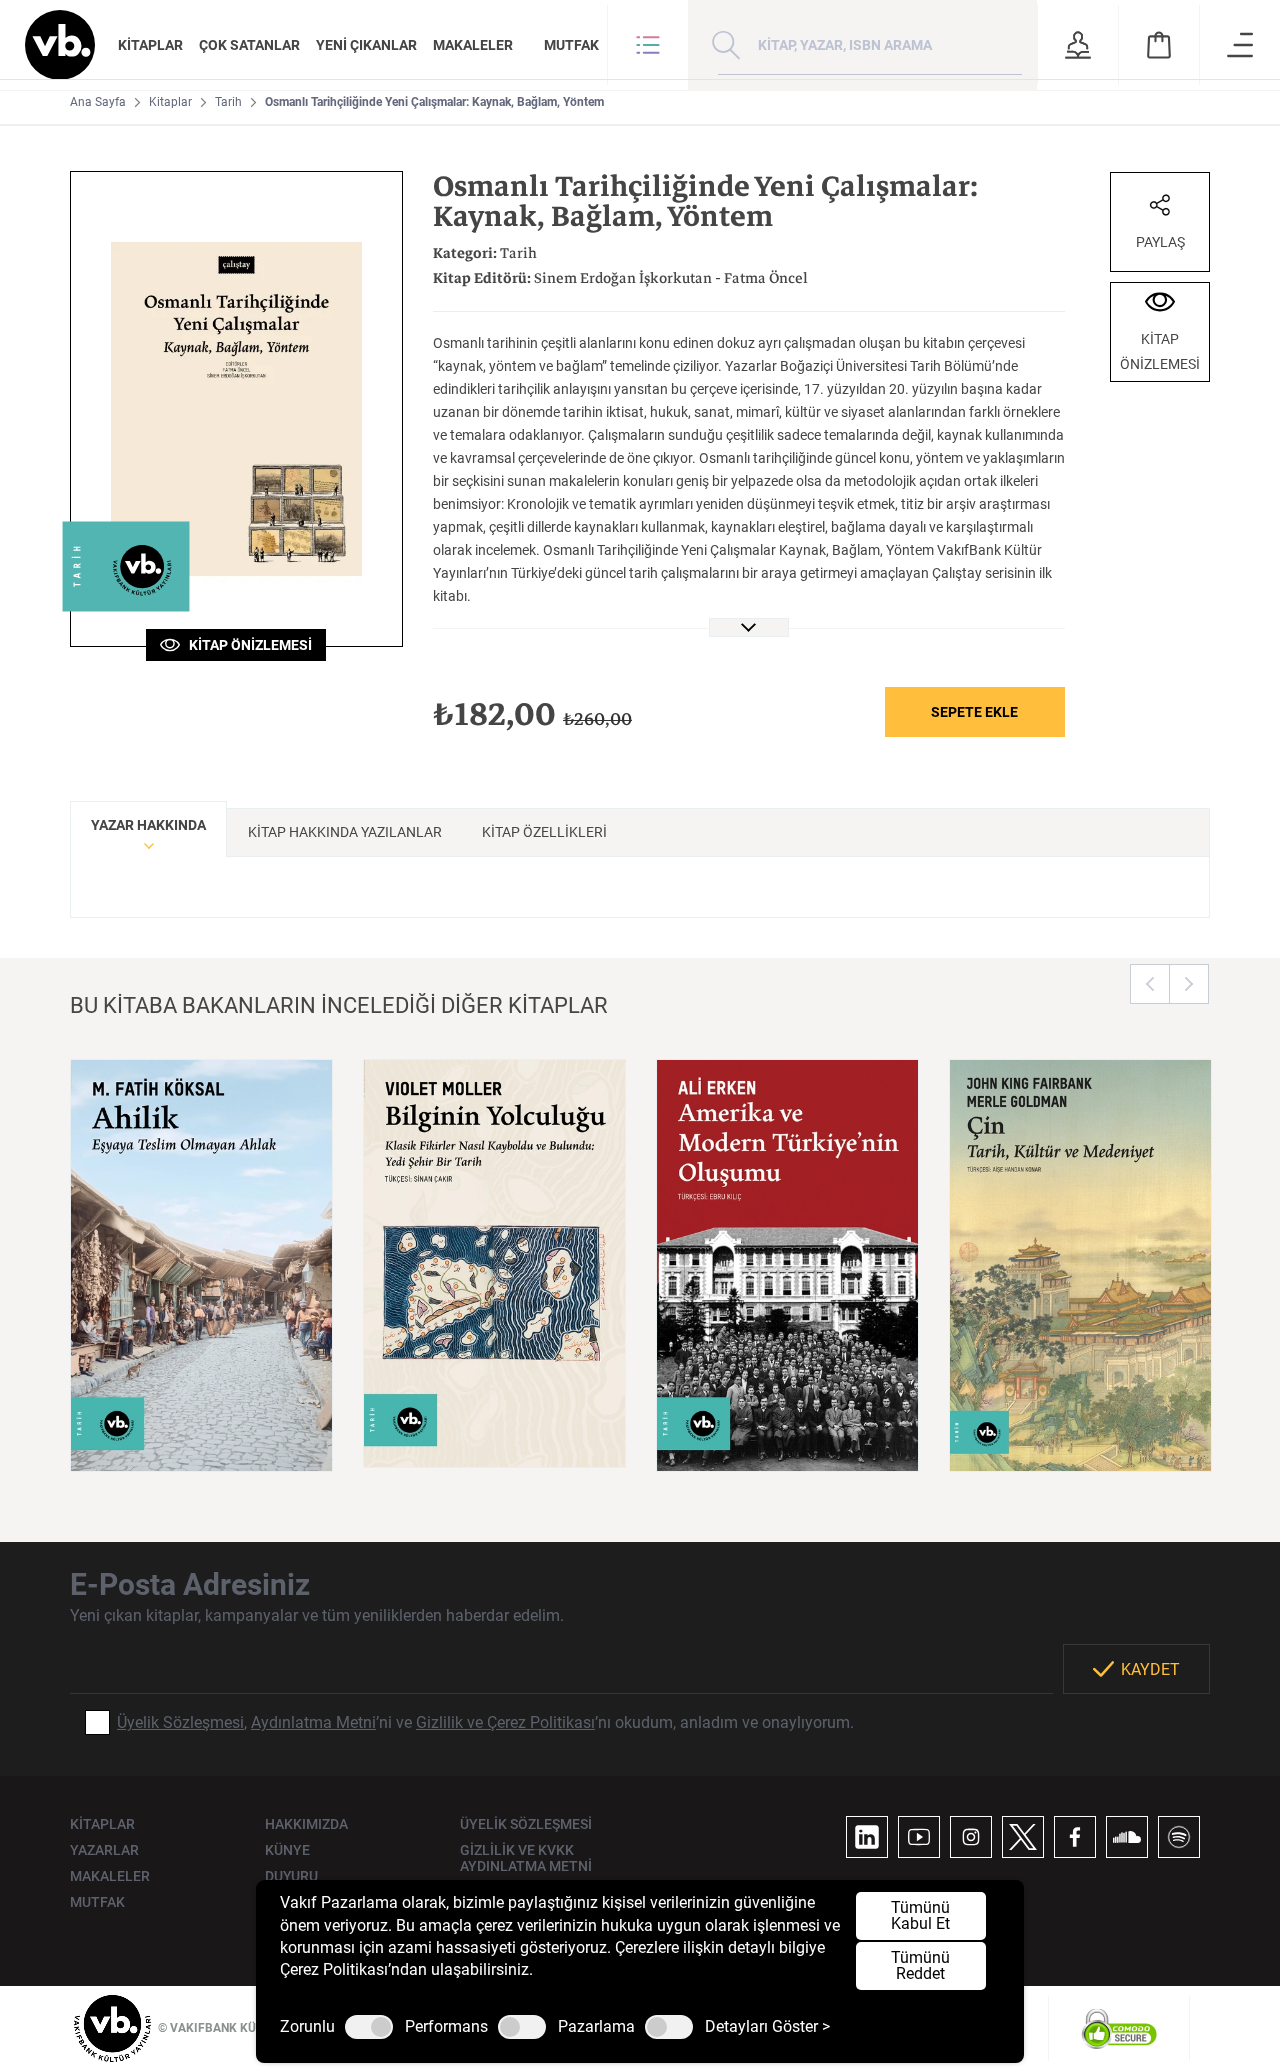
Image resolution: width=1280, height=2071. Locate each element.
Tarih (228, 102)
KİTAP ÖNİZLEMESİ (246, 645)
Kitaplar (170, 102)
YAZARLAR (104, 1850)
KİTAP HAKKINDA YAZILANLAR (345, 832)
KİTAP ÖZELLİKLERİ (544, 832)
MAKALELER (473, 45)
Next (1189, 984)
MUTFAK (571, 45)
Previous (1150, 984)
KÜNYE (287, 1850)
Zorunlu (307, 2027)
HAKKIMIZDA (306, 1824)
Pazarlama (596, 2027)
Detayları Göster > (767, 2027)
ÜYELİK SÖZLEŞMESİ (526, 1824)
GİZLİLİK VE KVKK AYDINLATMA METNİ (526, 1858)
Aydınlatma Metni (313, 1722)
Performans (446, 2027)
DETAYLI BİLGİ (202, 1431)
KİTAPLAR (150, 45)
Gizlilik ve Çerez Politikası (505, 1722)
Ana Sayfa (98, 102)
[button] (648, 45)
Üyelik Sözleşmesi (180, 1722)
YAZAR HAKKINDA (148, 825)
